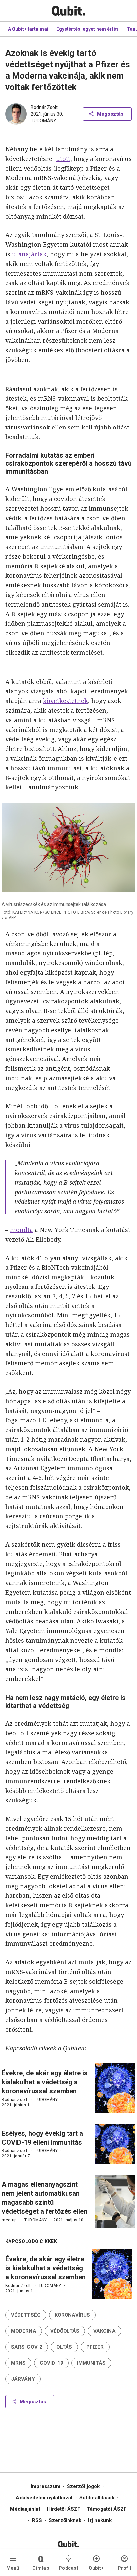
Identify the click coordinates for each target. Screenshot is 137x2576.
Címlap (41, 2568)
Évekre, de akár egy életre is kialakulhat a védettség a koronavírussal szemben (45, 2082)
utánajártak (29, 254)
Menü (13, 2568)
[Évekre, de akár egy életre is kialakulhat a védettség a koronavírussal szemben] (115, 2088)
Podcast (69, 2568)
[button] (26, 2315)
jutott (62, 159)
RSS (37, 2520)
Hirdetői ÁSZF (64, 2509)
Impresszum (45, 2486)
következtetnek (66, 701)
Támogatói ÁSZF (107, 2509)
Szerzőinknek (65, 2520)
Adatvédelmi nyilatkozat (44, 2498)
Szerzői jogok (83, 2486)
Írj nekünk (100, 2520)
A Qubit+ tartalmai (28, 29)
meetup (9, 2220)
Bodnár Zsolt (44, 107)
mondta (21, 1230)
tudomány (43, 121)
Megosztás (110, 114)
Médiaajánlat (25, 2509)
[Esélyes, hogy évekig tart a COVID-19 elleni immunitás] (115, 2144)
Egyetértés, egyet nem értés (88, 29)
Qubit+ (96, 2568)
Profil (125, 2568)
